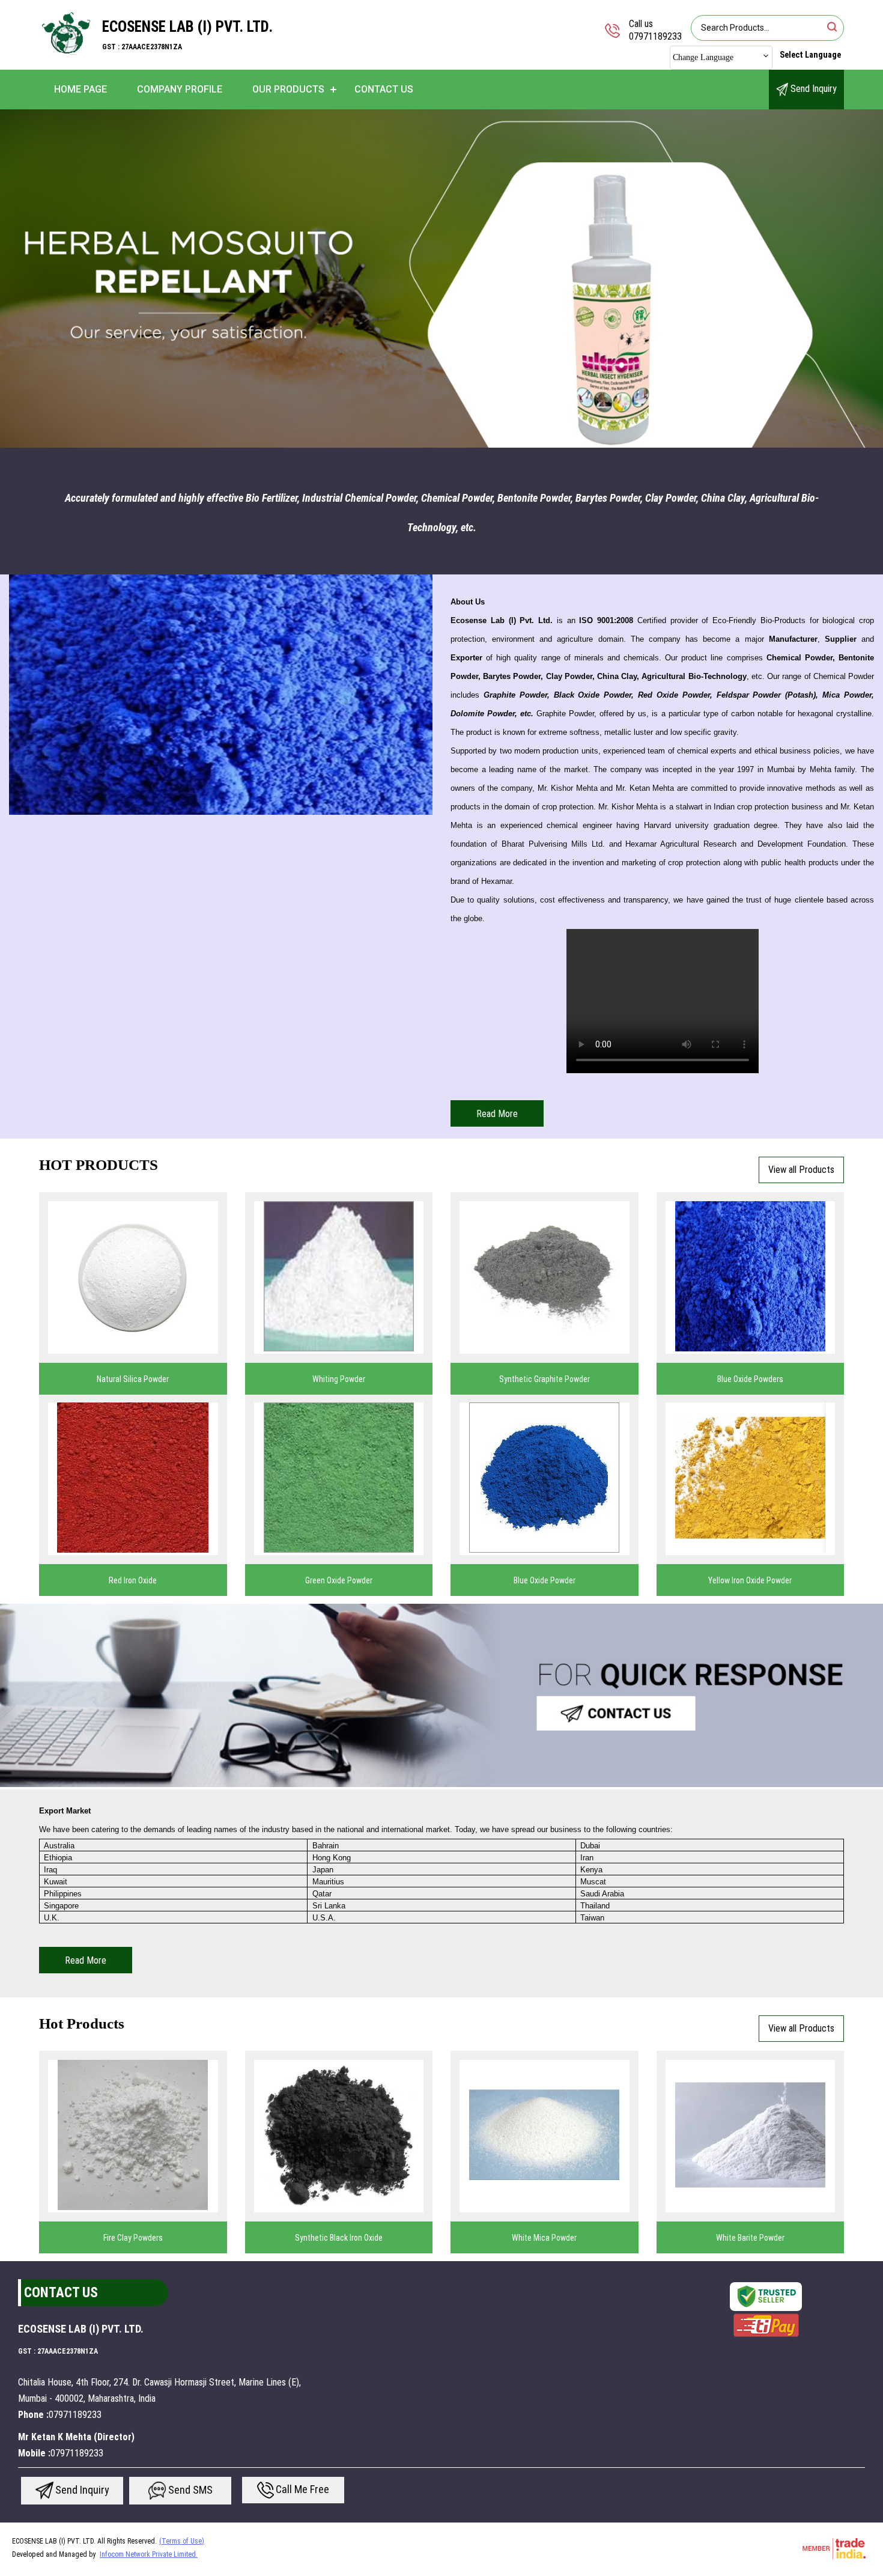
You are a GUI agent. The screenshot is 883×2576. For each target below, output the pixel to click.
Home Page (80, 89)
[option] (441, 279)
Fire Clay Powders (133, 2238)
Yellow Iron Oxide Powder (750, 1580)
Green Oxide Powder (339, 1580)
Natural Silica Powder (133, 1379)
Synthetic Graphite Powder (545, 1379)
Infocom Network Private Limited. (149, 2554)
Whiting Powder (339, 1379)
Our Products (288, 89)
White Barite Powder (750, 2238)
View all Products (801, 1170)
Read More (497, 1114)
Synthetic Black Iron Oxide (339, 2238)
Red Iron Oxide (133, 1580)
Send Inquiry (812, 89)
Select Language (810, 55)
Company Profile (180, 89)
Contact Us (384, 89)
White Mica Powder (544, 2238)
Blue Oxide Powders (750, 1379)
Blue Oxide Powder (545, 1580)
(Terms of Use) (182, 2541)
